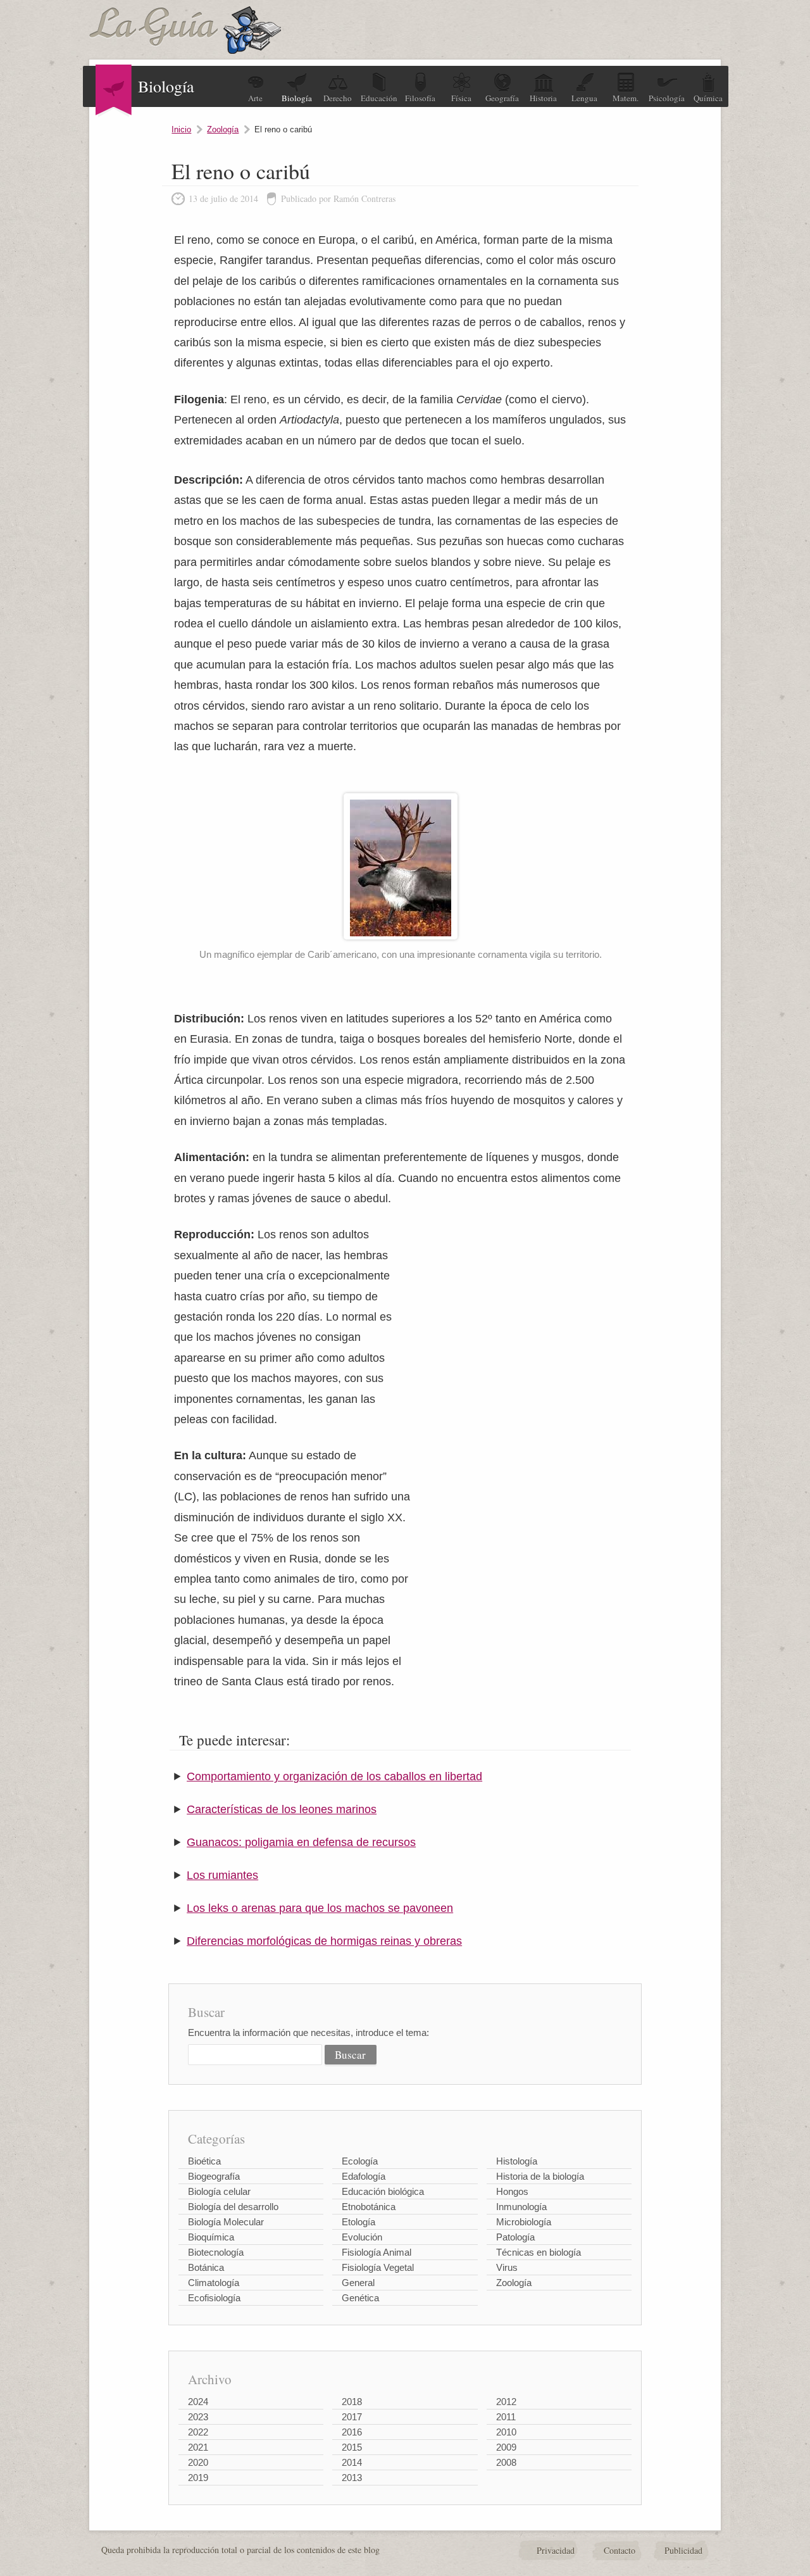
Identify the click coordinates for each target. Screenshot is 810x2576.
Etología (358, 2222)
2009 (506, 2447)
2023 (198, 2417)
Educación (379, 98)
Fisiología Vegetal (378, 2267)
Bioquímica (211, 2237)
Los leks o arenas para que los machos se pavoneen (320, 1908)
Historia (543, 98)
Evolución (362, 2237)
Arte (255, 98)
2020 (198, 2462)
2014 (352, 2462)
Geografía (502, 98)
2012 (506, 2402)
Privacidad (556, 2550)
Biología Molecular (226, 2222)
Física (461, 98)
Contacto (620, 2550)
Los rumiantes (222, 1875)
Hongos (512, 2191)
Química (708, 98)
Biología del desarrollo (233, 2207)
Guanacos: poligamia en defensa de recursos (301, 1842)
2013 (352, 2478)
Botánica (206, 2267)
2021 (198, 2447)
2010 (506, 2432)
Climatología (214, 2283)
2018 (352, 2402)
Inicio (181, 129)
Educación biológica (383, 2191)
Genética (360, 2298)
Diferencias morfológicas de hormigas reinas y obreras (324, 1941)
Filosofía (420, 98)
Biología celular (219, 2191)
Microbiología (524, 2222)
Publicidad (683, 2550)
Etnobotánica (369, 2207)
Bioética (204, 2161)
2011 (506, 2417)
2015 (352, 2447)
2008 (506, 2462)
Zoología (223, 129)
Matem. (626, 98)
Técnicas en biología (539, 2252)
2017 (352, 2417)
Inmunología (521, 2207)
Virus (507, 2267)
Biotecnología (216, 2252)
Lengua (584, 98)
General (358, 2283)
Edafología (364, 2176)
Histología (517, 2161)
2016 (352, 2432)
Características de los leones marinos (282, 1809)
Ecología (360, 2161)
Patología (515, 2237)
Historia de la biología (540, 2176)
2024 (198, 2402)
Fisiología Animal (377, 2252)
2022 (198, 2432)
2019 (198, 2478)
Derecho (338, 98)
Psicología (667, 98)
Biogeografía (214, 2176)
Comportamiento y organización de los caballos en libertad (334, 1776)
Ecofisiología (214, 2298)
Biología (297, 98)
